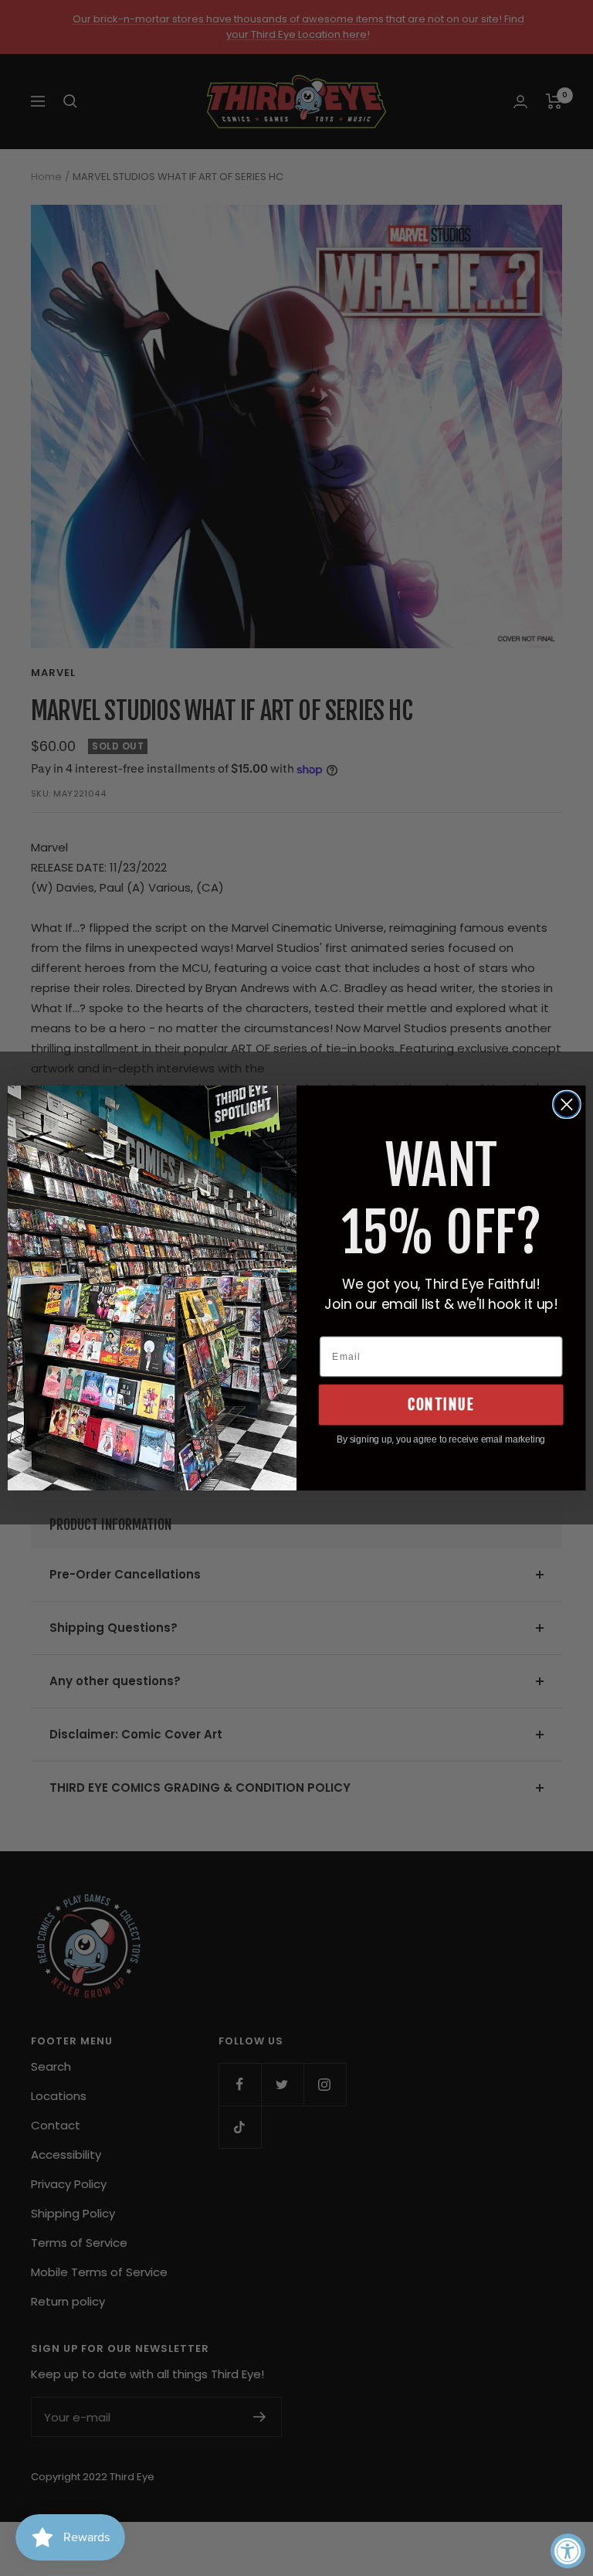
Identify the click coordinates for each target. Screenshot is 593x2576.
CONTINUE (441, 1405)
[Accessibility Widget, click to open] (568, 2551)
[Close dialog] (567, 1105)
